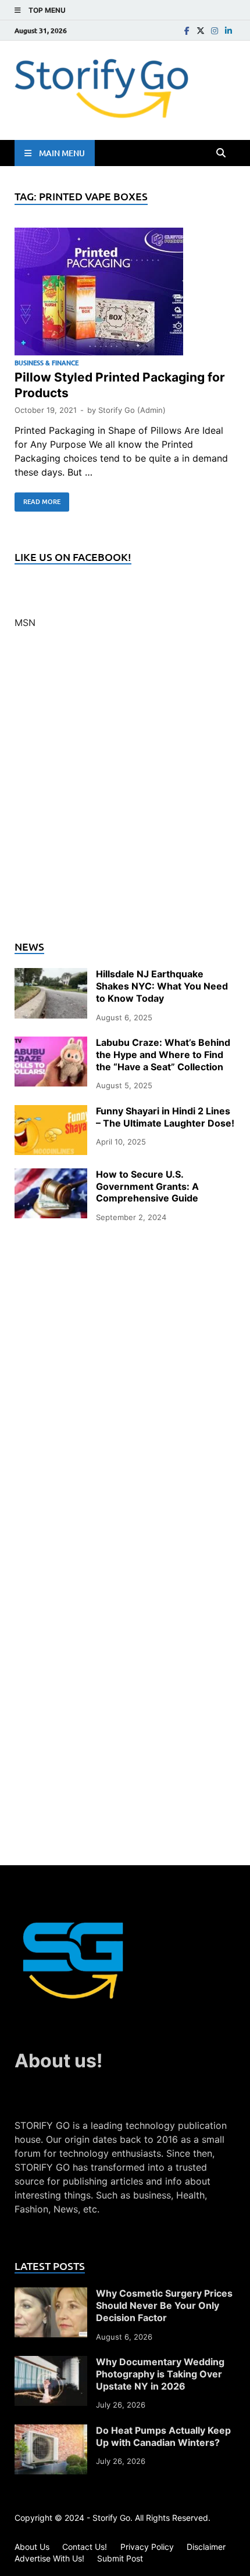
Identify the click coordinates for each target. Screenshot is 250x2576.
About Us (32, 2547)
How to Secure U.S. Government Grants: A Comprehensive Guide (147, 1186)
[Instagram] (215, 30)
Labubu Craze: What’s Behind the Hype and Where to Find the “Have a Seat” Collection (163, 1055)
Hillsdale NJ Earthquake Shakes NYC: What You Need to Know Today (162, 986)
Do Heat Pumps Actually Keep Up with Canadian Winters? (163, 2436)
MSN (25, 623)
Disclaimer (206, 2547)
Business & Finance (47, 363)
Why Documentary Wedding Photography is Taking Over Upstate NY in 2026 (160, 2374)
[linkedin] (228, 30)
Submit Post (120, 2558)
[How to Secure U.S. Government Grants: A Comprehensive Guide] (51, 1175)
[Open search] (221, 153)
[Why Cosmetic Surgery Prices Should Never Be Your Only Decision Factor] (51, 2294)
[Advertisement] (125, 791)
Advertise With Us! (49, 2558)
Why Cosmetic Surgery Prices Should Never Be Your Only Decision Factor (164, 2305)
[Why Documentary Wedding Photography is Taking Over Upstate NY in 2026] (51, 2363)
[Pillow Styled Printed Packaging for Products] (125, 293)
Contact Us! (85, 2547)
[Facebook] (187, 30)
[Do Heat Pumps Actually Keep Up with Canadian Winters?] (51, 2431)
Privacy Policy (147, 2547)
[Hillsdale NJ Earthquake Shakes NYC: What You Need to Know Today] (51, 975)
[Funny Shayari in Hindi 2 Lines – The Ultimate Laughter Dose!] (51, 1112)
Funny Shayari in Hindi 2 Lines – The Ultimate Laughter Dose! (165, 1117)
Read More (37, 499)
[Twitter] (201, 30)
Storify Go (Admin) (132, 410)
